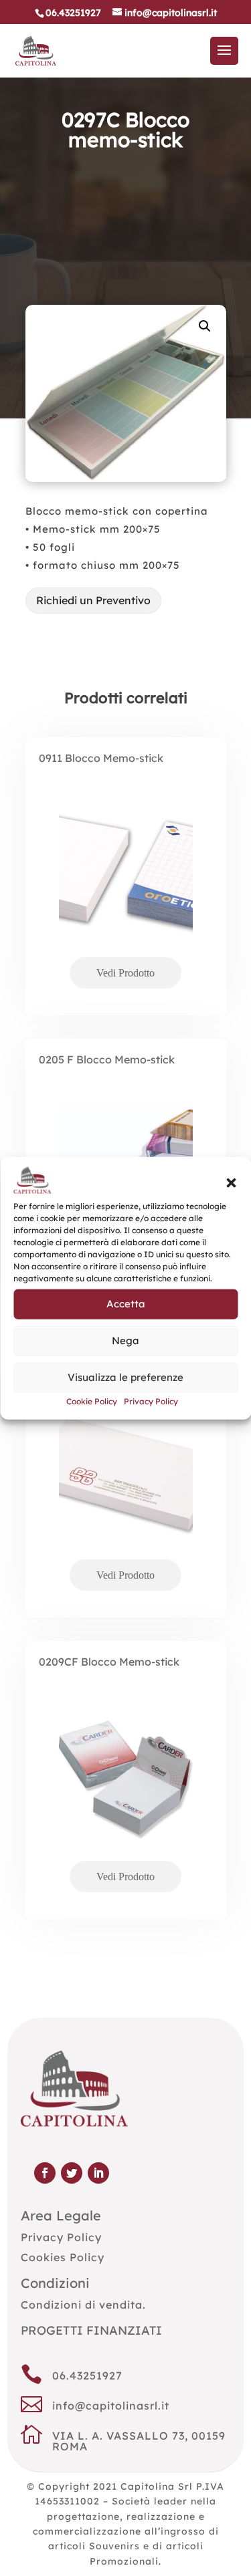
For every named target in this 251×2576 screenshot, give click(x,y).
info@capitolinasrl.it (111, 2406)
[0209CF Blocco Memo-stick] (126, 1797)
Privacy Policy (151, 1401)
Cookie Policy (92, 1401)
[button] (231, 1183)
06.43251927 (87, 2375)
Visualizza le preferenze (125, 1377)
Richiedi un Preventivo (93, 600)
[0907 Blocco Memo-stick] (126, 1495)
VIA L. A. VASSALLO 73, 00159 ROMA (139, 2441)
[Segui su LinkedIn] (98, 2173)
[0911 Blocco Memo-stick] (126, 893)
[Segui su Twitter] (72, 2173)
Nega (125, 1340)
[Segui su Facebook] (45, 2173)
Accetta (126, 1304)
